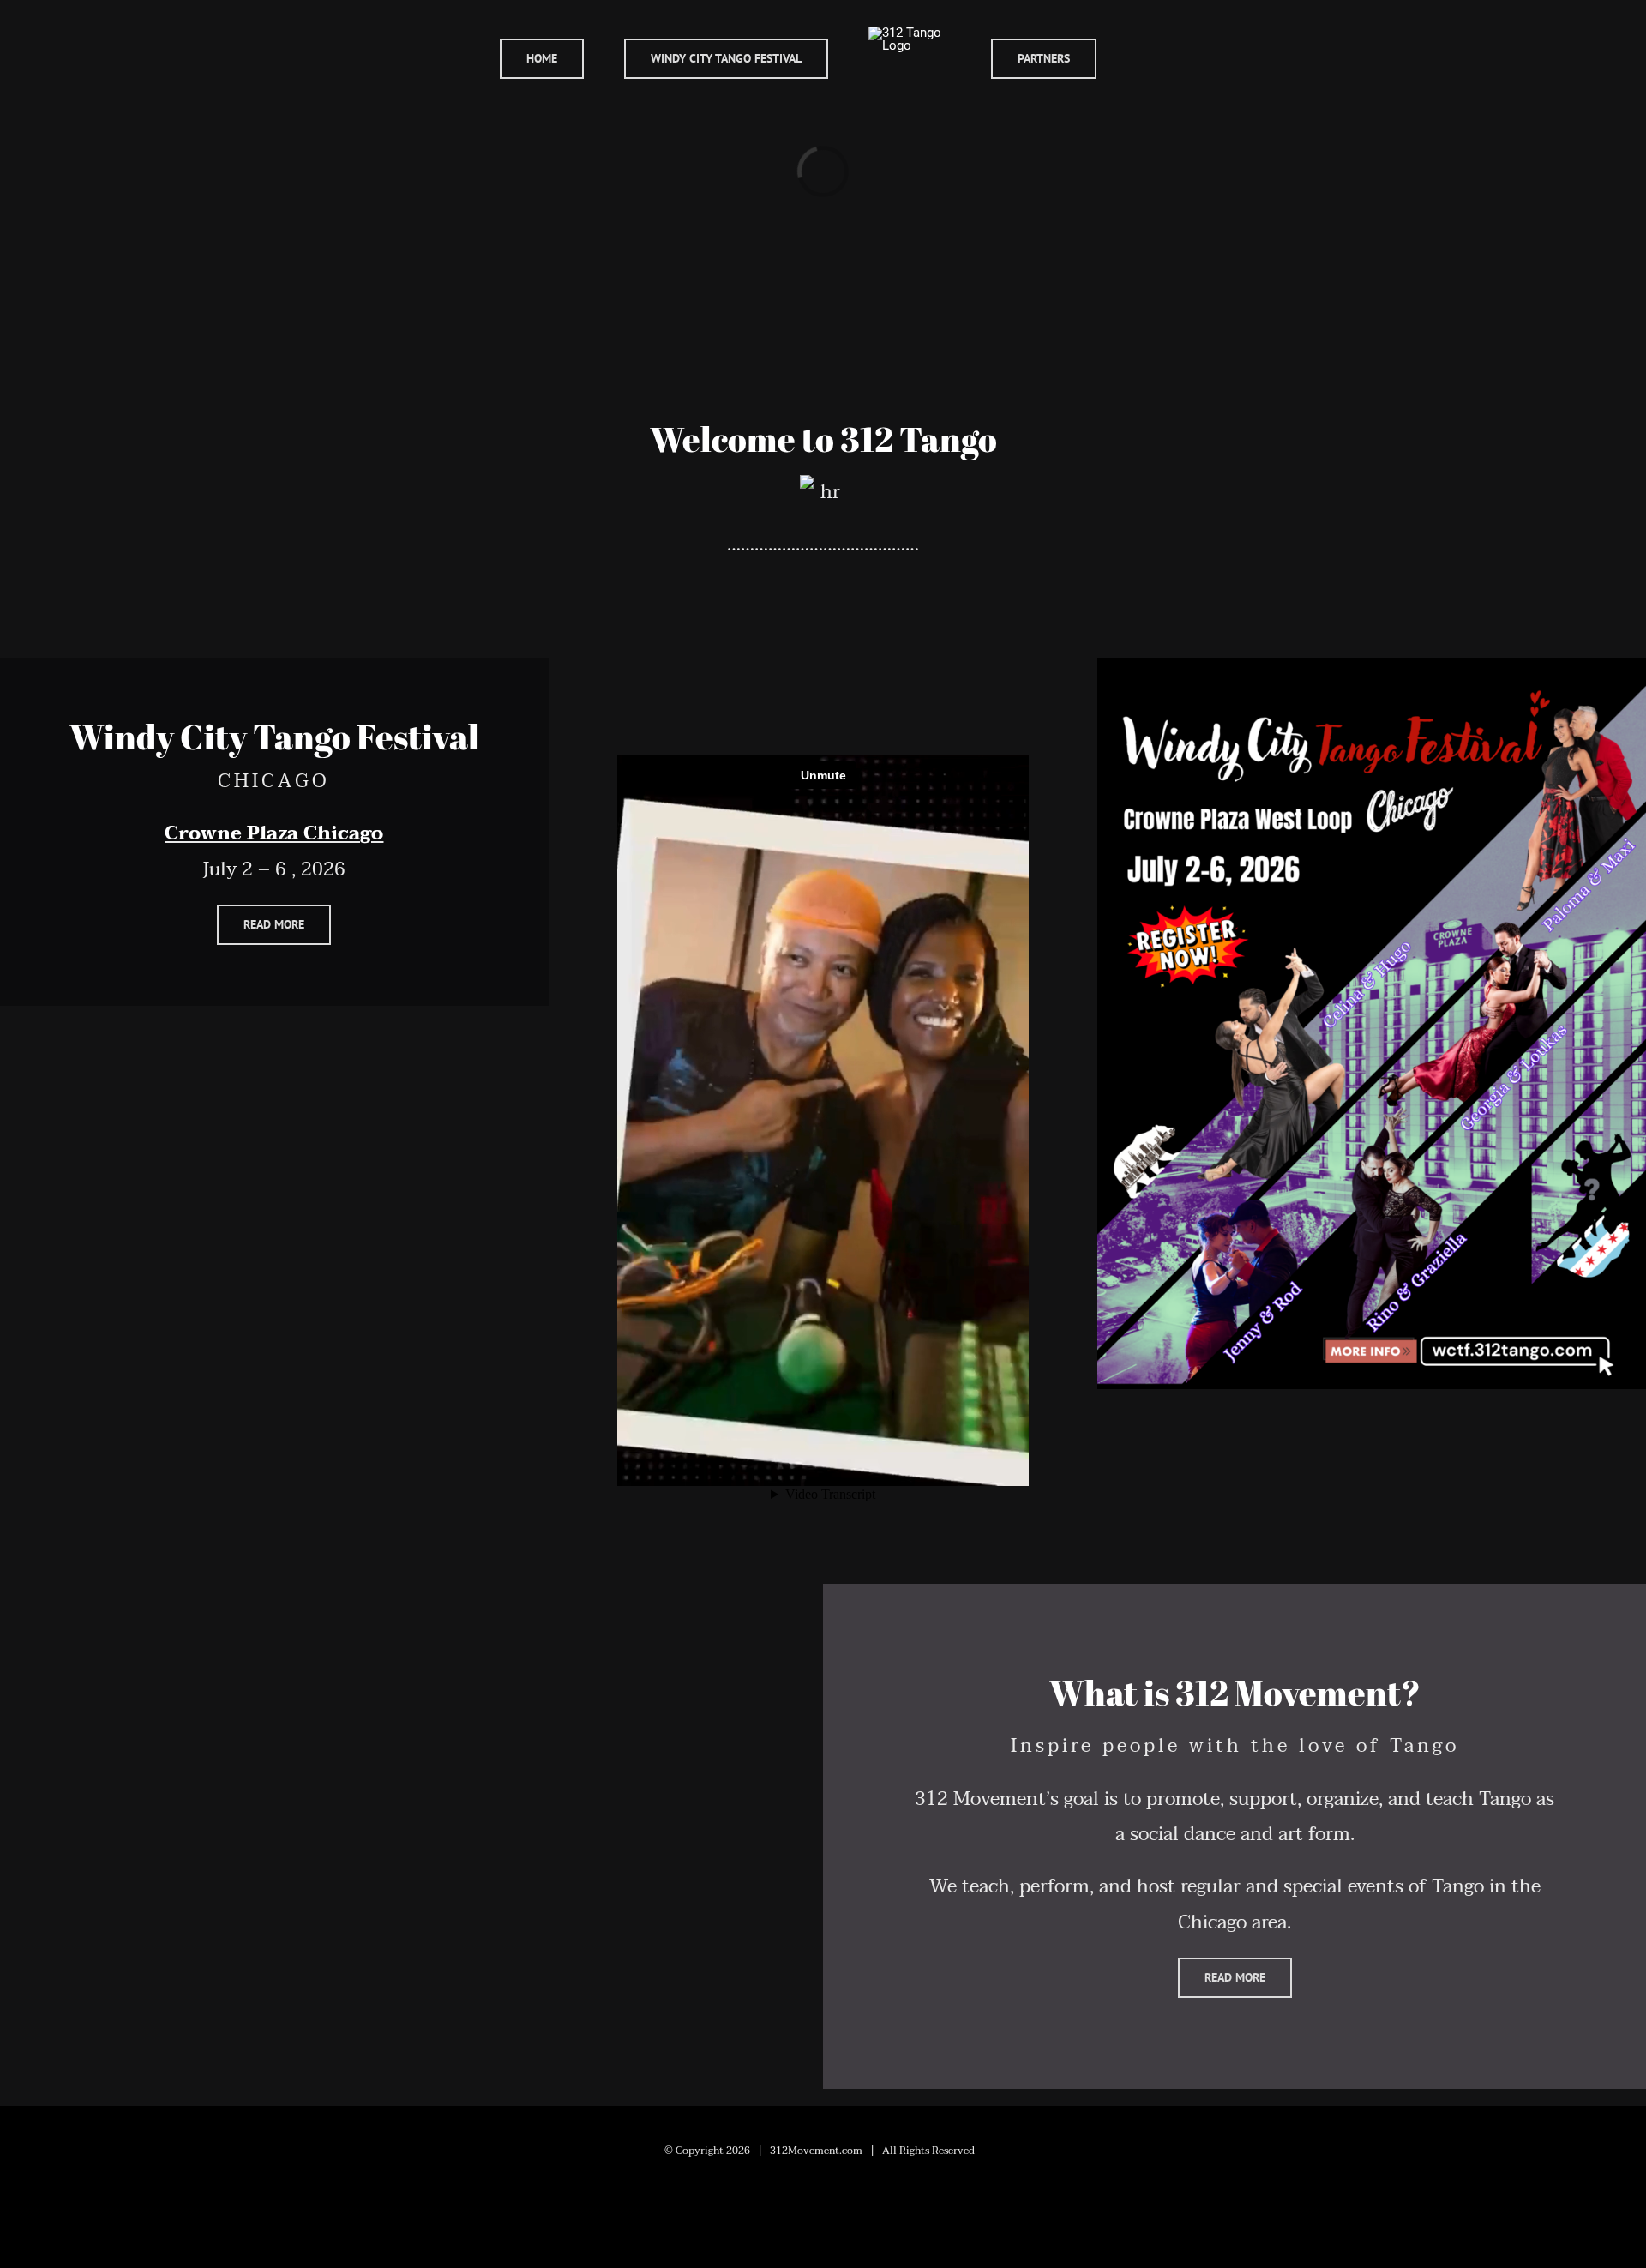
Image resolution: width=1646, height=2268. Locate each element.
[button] (1142, 58)
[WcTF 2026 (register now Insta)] (1372, 667)
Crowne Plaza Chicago (274, 833)
